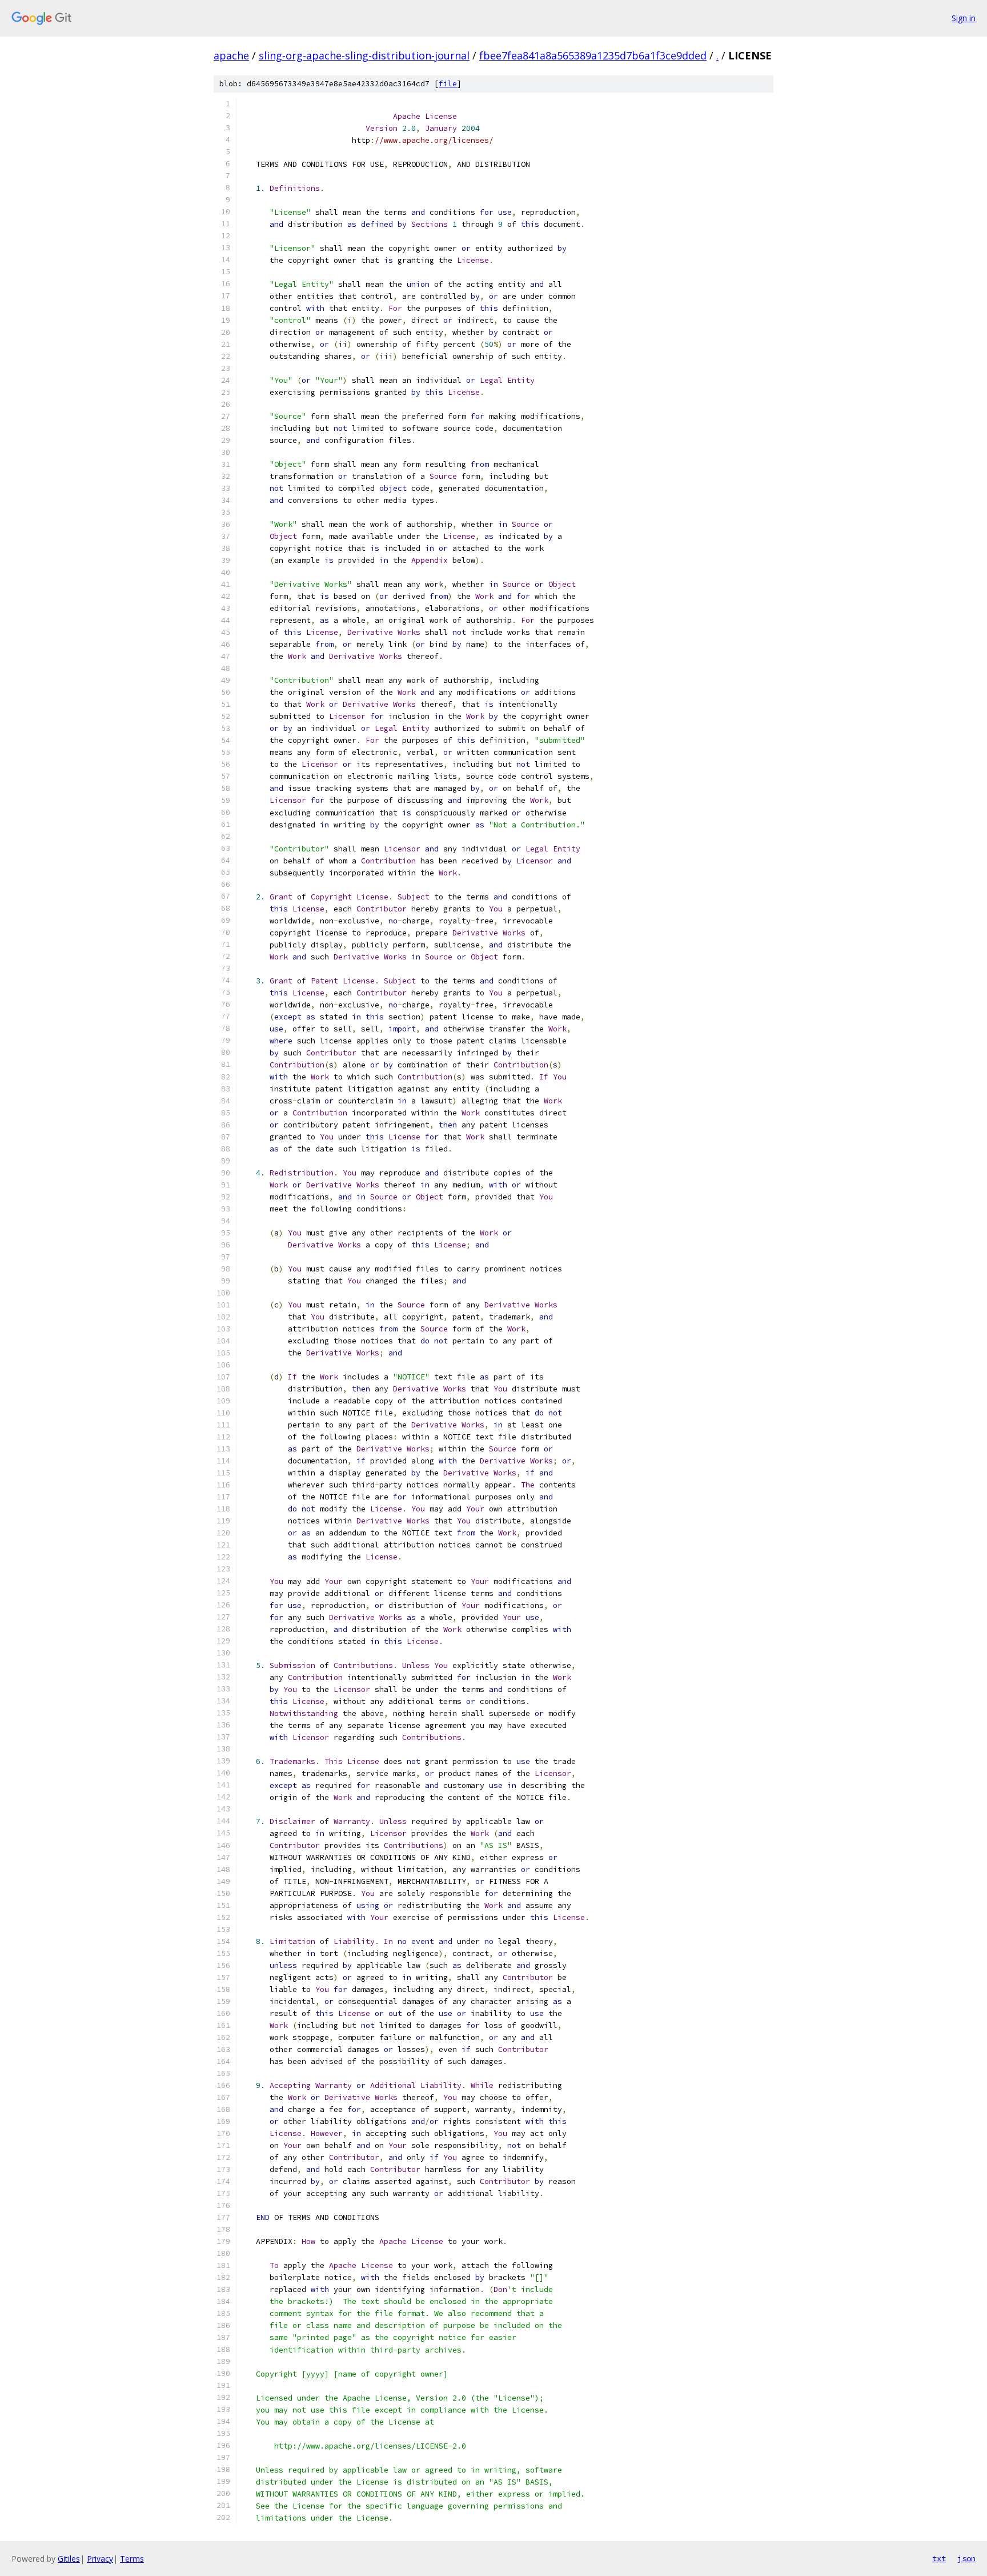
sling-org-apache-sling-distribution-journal (364, 55)
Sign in (964, 18)
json (966, 2558)
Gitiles (69, 2559)
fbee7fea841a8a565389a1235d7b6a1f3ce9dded (593, 55)
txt (939, 2558)
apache (231, 55)
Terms (132, 2559)
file (448, 84)
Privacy (100, 2559)
